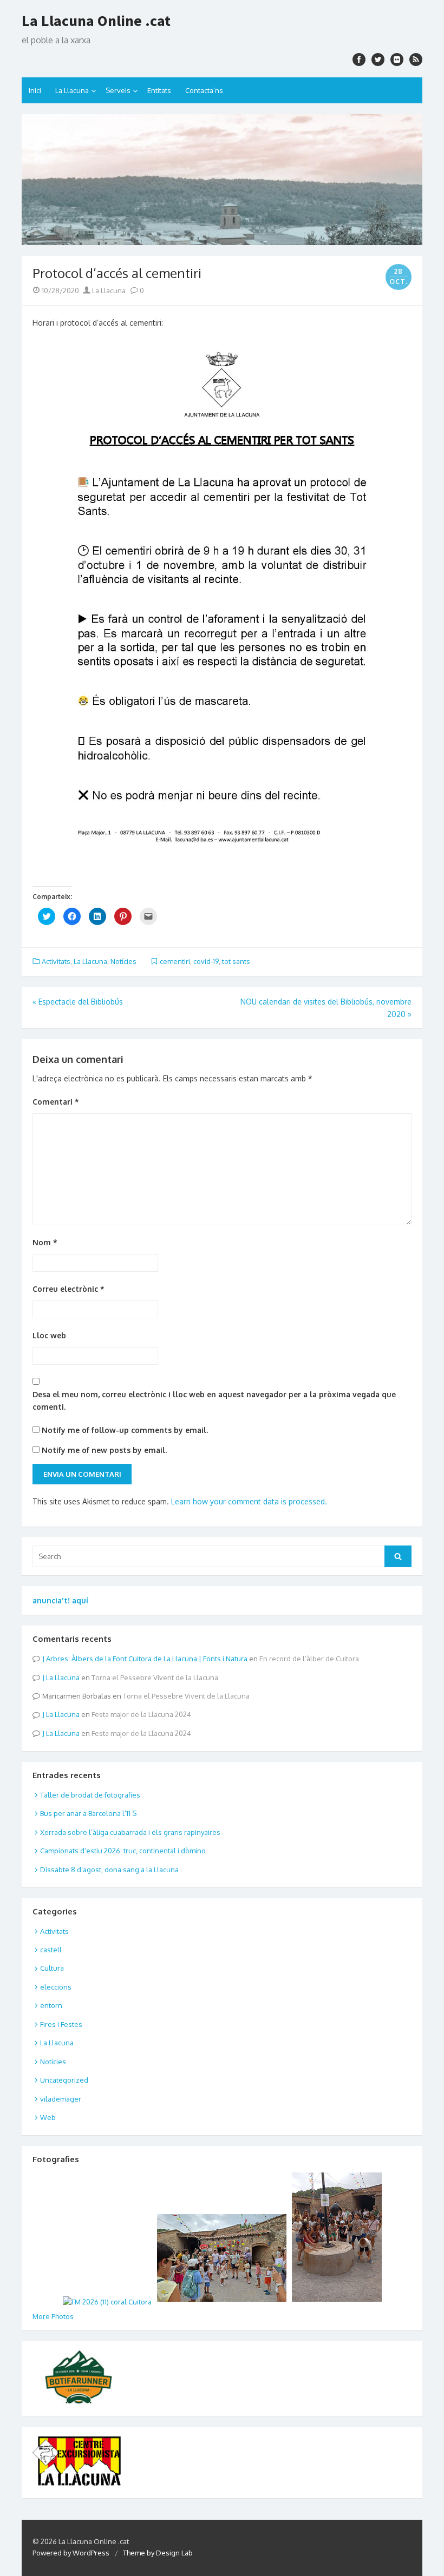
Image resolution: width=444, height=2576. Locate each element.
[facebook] (359, 60)
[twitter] (378, 60)
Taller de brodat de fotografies (90, 1795)
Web (48, 2117)
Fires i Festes (61, 2024)
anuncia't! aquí (60, 1600)
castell (51, 1950)
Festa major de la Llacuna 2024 (141, 1714)
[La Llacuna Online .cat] (222, 180)
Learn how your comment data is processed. (249, 1501)
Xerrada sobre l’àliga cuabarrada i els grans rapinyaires (130, 1832)
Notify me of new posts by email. (104, 1450)
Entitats (159, 90)
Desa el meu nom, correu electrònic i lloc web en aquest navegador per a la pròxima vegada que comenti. (214, 1401)
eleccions (56, 1987)
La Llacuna (72, 90)
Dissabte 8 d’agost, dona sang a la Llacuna (109, 1870)
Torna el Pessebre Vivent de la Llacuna (155, 1677)
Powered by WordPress (71, 2553)
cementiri (175, 961)
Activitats (56, 961)
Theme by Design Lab (158, 2553)
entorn (51, 2005)
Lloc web (49, 1335)
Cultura (52, 1968)
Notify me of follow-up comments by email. (125, 1430)
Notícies (123, 961)
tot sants (236, 961)
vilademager (61, 2099)
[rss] (416, 60)
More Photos (53, 2316)
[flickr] (397, 60)
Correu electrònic (68, 1289)
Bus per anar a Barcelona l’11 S (88, 1813)
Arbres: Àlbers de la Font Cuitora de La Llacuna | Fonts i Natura (147, 1659)
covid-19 (206, 961)
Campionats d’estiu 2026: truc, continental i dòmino (123, 1851)
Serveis (118, 90)
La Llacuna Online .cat (96, 21)
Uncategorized (64, 2080)
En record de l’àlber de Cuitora (309, 1659)
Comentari (56, 1102)
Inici (35, 90)
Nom (45, 1242)
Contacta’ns (204, 90)
